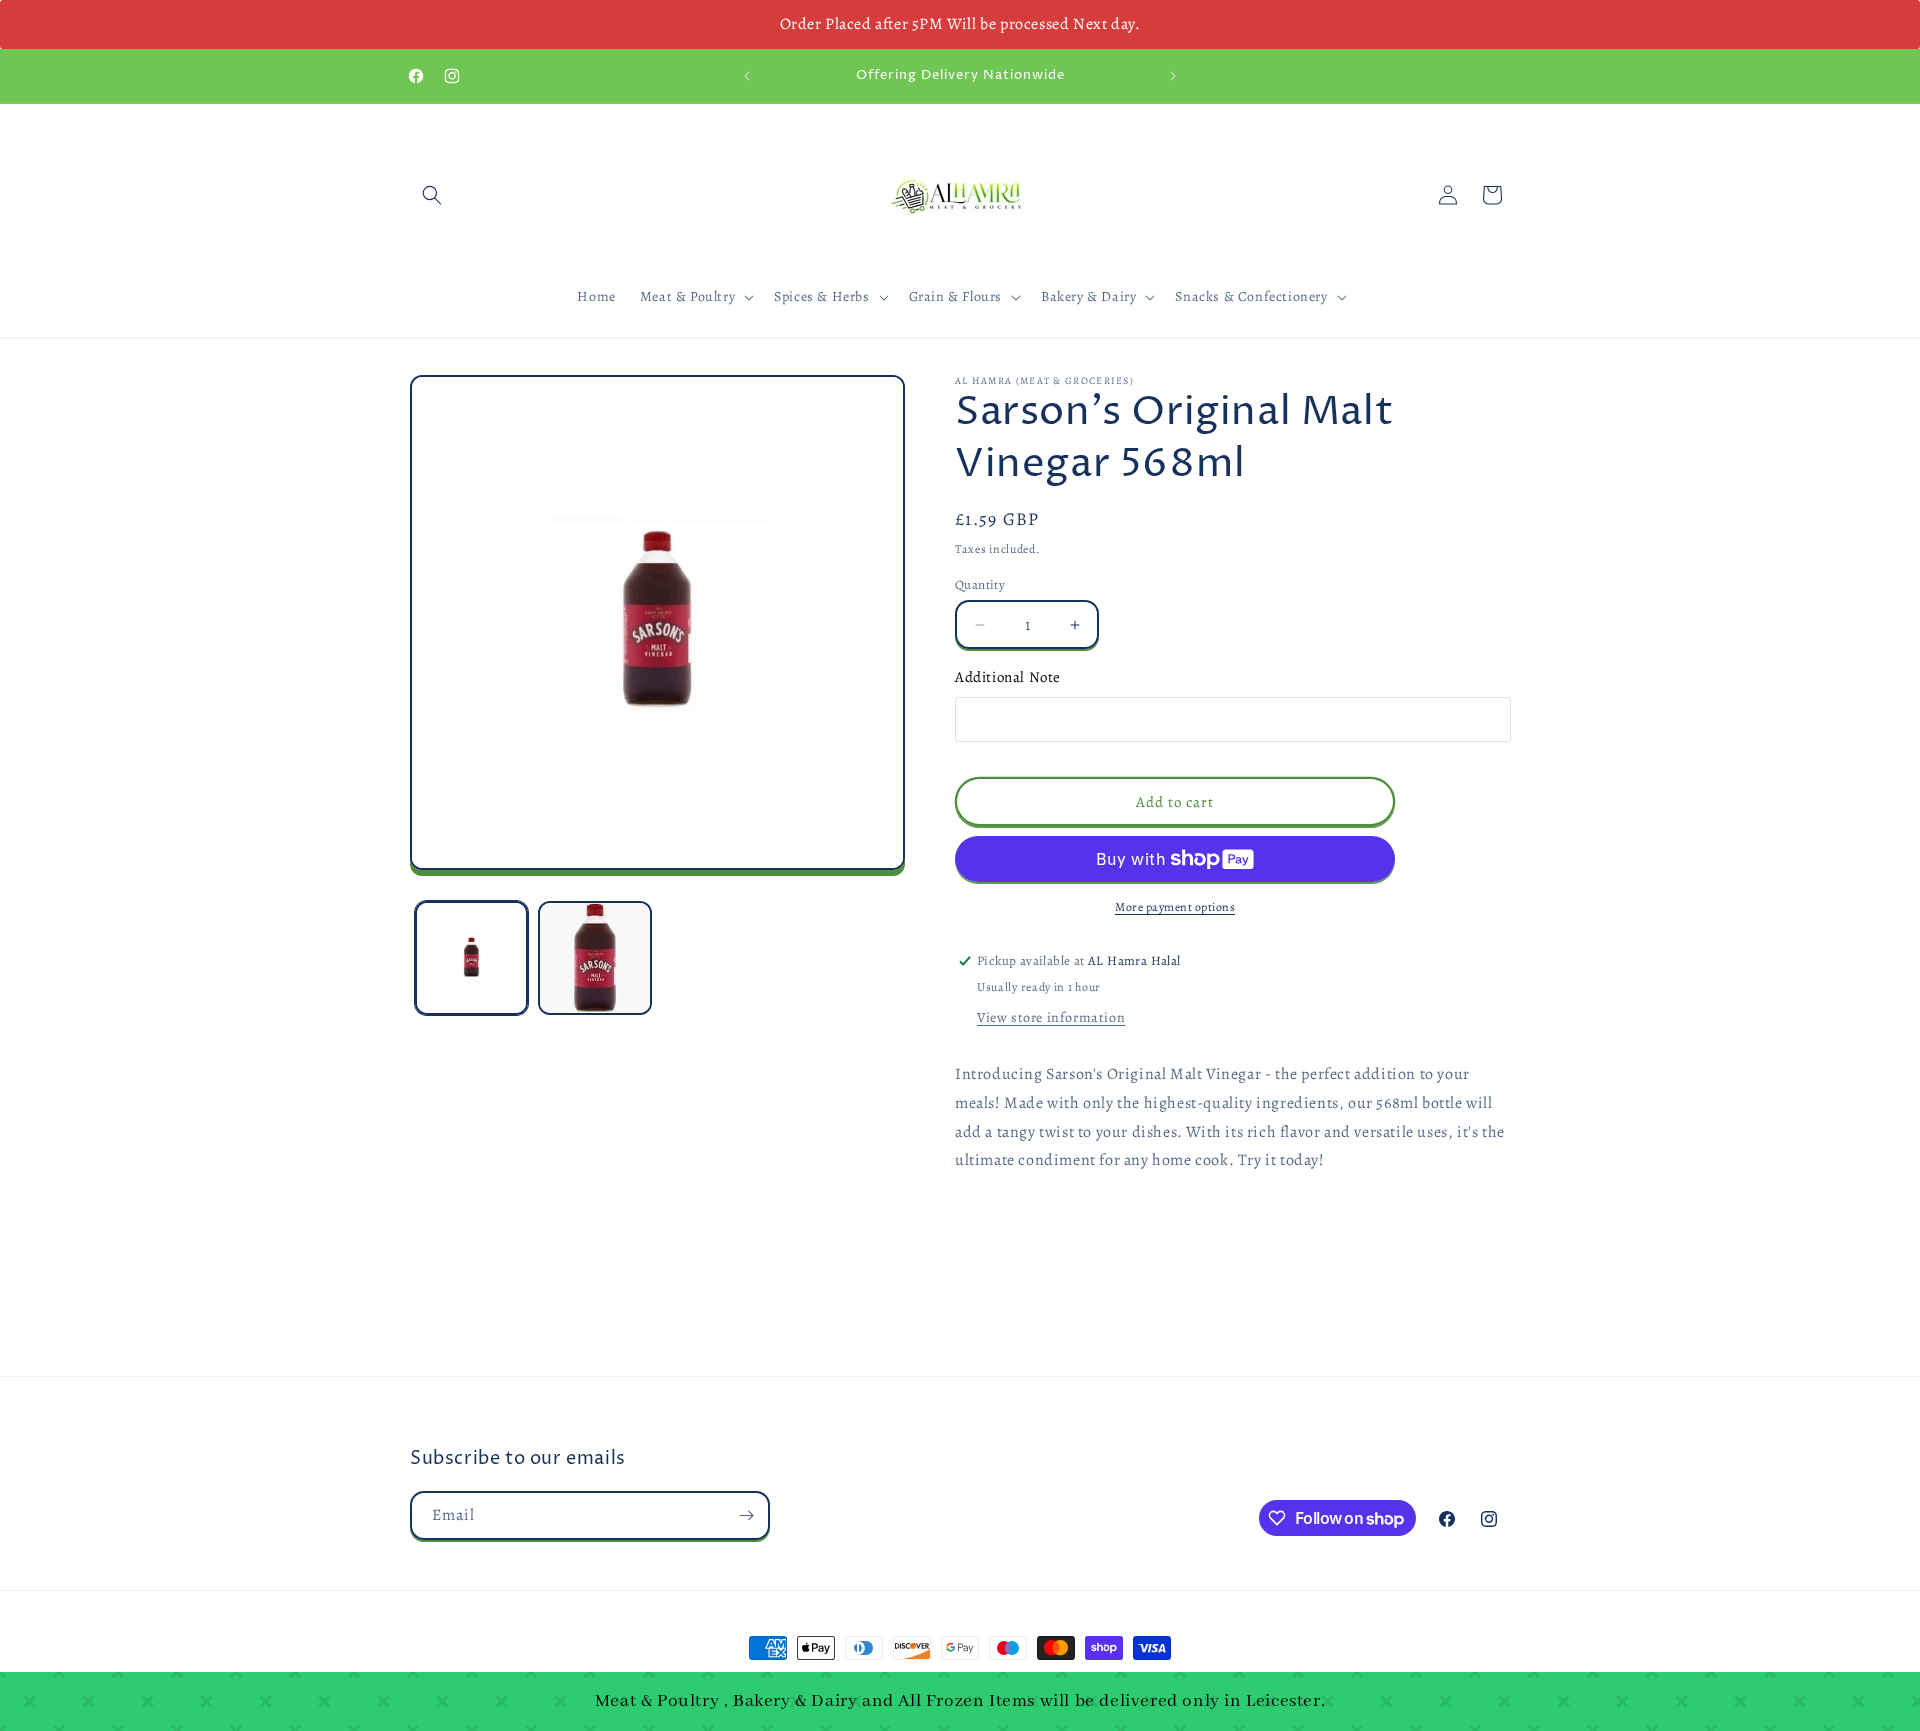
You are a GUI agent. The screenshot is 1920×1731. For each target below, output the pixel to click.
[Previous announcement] (747, 76)
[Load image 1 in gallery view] (471, 957)
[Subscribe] (746, 1515)
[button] (432, 195)
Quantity (980, 584)
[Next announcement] (1173, 76)
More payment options (1175, 907)
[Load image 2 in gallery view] (594, 957)
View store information (1051, 1017)
